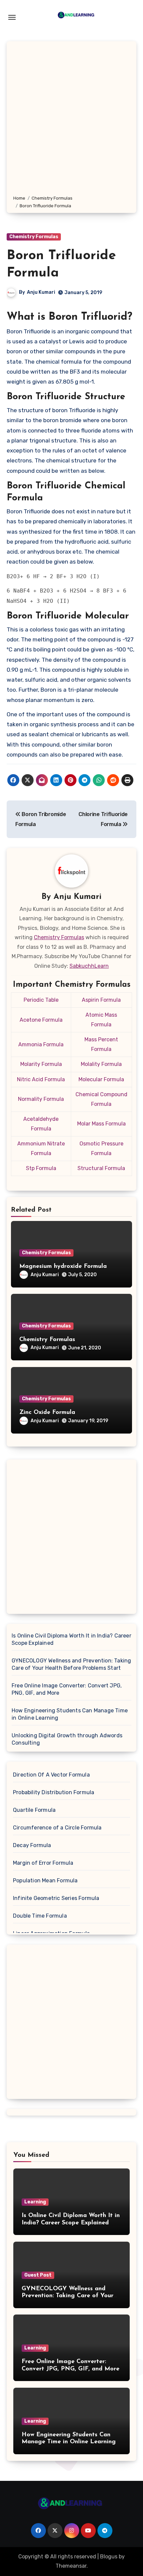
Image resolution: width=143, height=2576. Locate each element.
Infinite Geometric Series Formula (56, 1898)
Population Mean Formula (45, 1881)
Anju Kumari (41, 292)
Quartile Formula (34, 1810)
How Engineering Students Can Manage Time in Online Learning (70, 1714)
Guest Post (38, 2275)
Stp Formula (41, 1168)
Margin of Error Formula (43, 1863)
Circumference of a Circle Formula (57, 1828)
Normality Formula (41, 1099)
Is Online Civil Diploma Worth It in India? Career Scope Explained (71, 1639)
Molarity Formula (41, 1064)
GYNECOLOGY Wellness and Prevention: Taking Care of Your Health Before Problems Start (71, 1664)
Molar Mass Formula (101, 1124)
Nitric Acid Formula (41, 1079)
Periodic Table (41, 1000)
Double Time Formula (40, 1916)
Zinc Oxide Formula (47, 1413)
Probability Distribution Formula (54, 1792)
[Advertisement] (71, 119)
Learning (35, 2202)
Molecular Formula (101, 1079)
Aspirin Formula (101, 1000)
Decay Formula (32, 1845)
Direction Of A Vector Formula (51, 1775)
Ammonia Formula (41, 1044)
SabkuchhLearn (89, 966)
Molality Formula (101, 1064)
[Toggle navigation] (12, 17)
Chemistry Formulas (34, 237)
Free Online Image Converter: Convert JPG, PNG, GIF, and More (67, 1689)
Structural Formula (101, 1168)
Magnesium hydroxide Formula (63, 1267)
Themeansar (71, 2566)
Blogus (109, 2557)
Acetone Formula (41, 1020)
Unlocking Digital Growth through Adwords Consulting (67, 1739)
